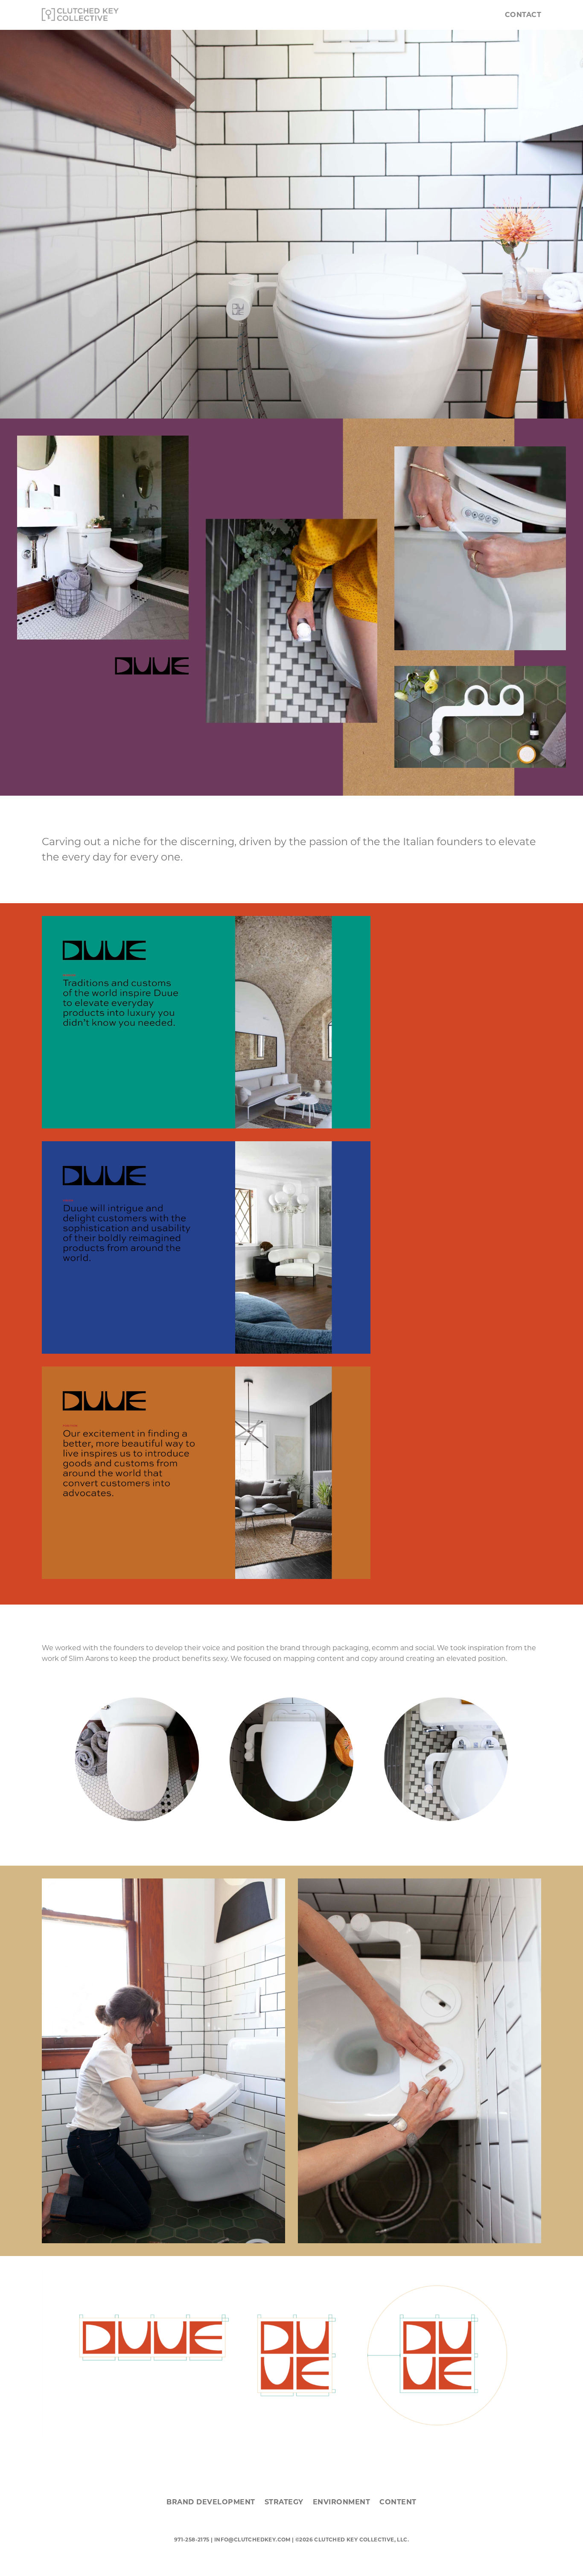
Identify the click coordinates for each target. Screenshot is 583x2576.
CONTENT (398, 2502)
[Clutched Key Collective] (80, 15)
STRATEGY (284, 2502)
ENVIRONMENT (342, 2502)
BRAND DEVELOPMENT (211, 2502)
